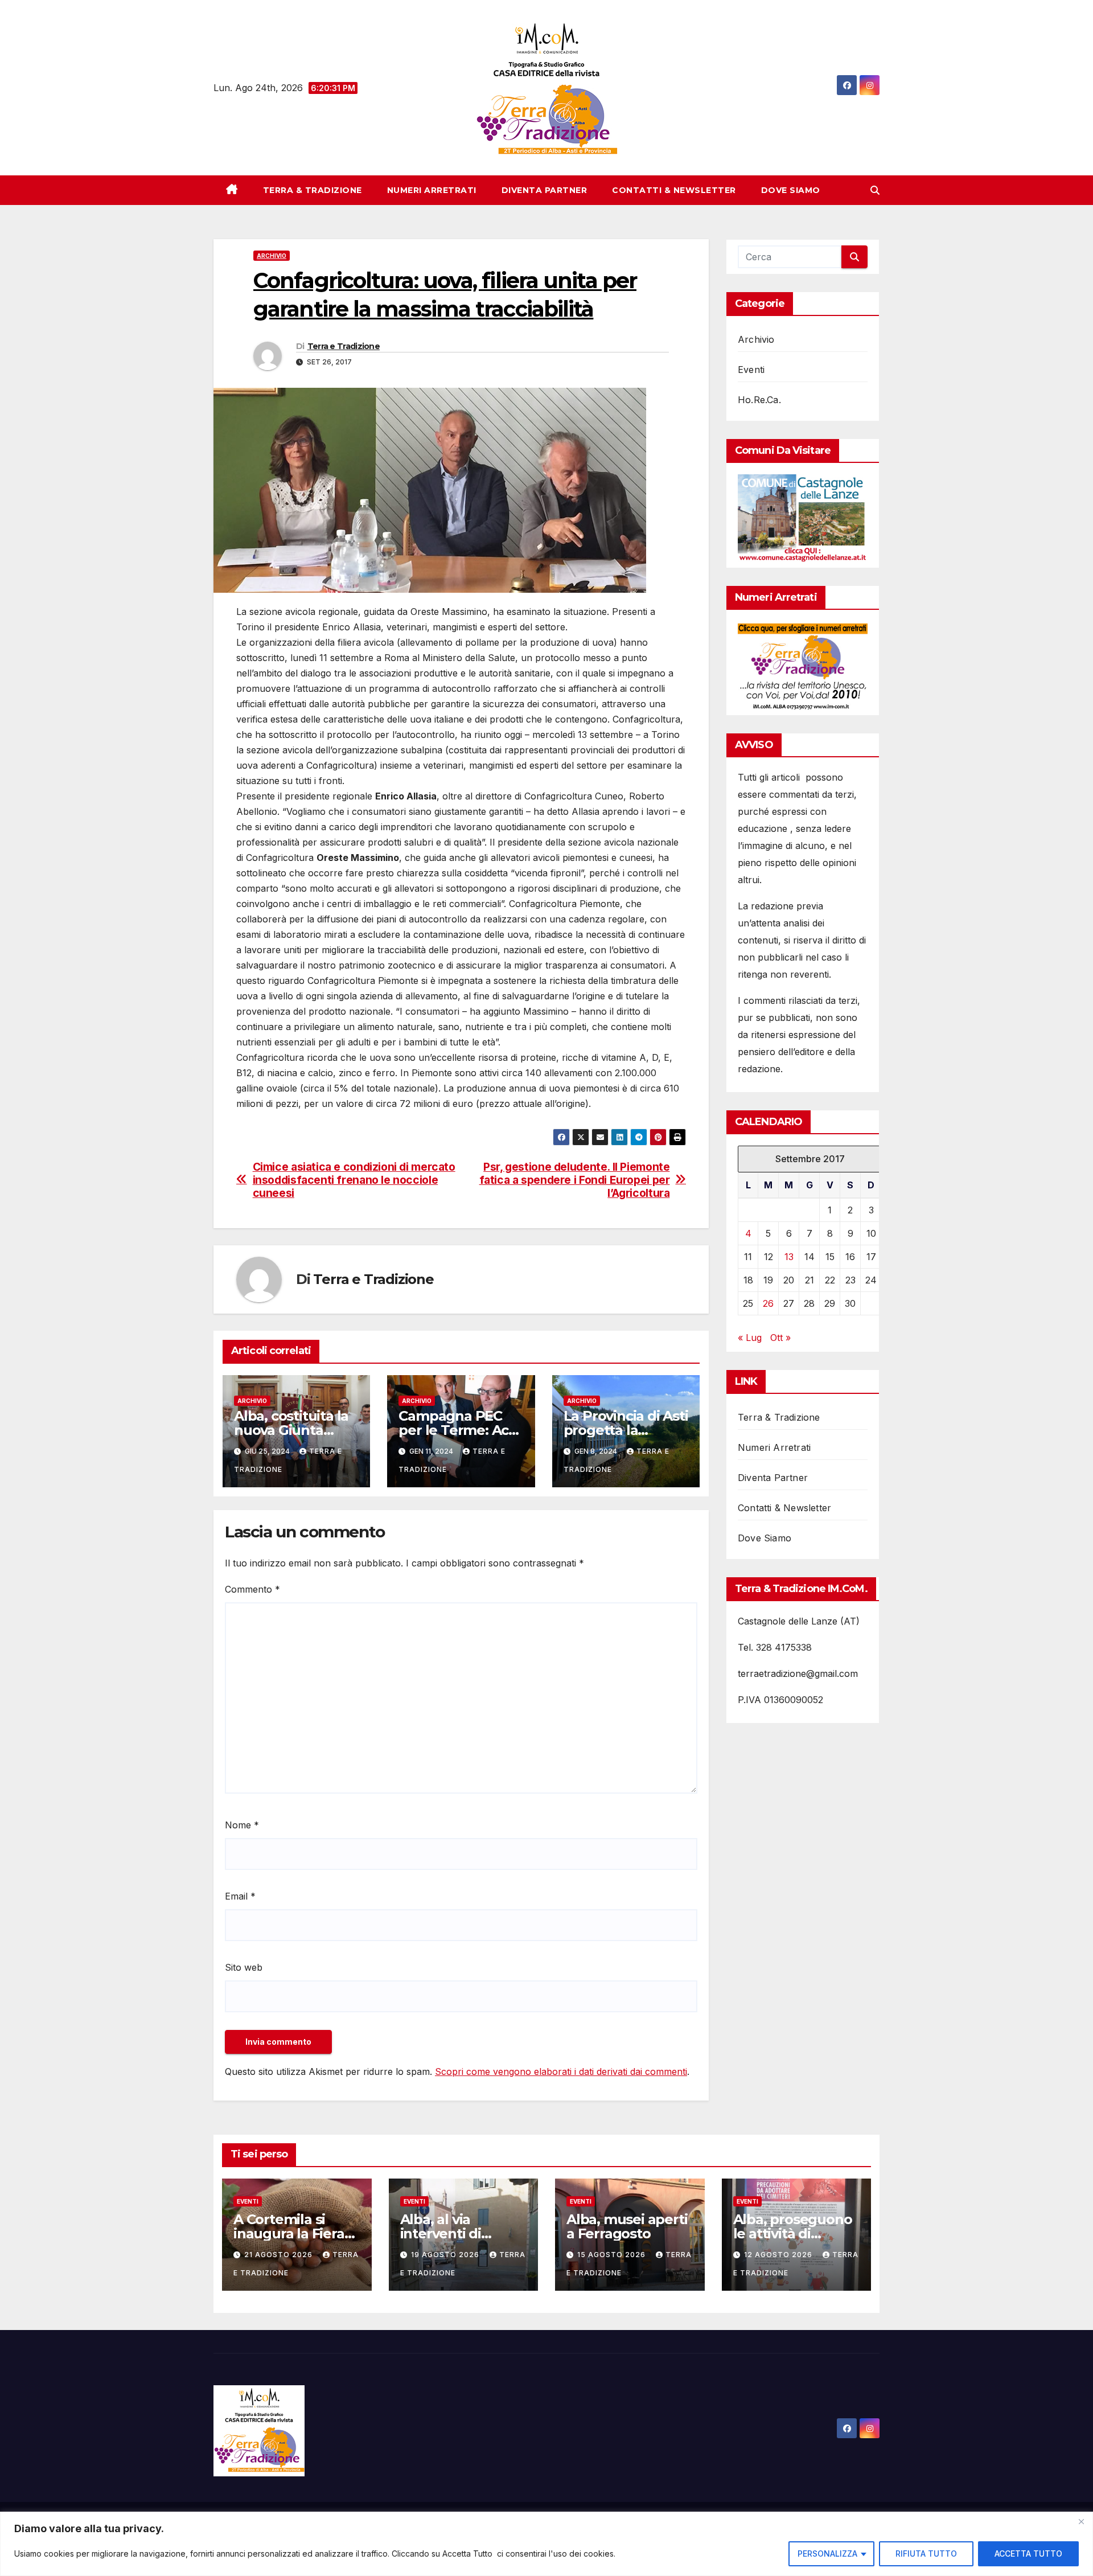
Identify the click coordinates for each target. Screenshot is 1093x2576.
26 (768, 1303)
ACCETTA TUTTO (1028, 2554)
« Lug (750, 1338)
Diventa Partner (545, 190)
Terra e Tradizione (344, 346)
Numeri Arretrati (432, 190)
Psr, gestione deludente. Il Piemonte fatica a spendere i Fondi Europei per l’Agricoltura (575, 1180)
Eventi (751, 370)
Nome (242, 1825)
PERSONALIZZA (827, 2554)
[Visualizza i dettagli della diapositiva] (803, 518)
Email (240, 1896)
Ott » (780, 1338)
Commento (252, 1589)
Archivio (272, 256)
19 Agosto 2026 (446, 2255)
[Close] (1081, 2521)
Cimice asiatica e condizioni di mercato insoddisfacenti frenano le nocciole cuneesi (354, 1180)
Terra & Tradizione (313, 190)
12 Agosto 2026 (779, 2255)
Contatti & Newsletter (674, 190)
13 (789, 1257)
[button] (875, 190)
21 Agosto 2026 (280, 2255)
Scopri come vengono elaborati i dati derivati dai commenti (561, 2072)
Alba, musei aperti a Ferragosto (627, 2226)
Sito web (244, 1967)
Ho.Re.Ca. (759, 400)
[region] (546, 2544)
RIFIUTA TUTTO (926, 2554)
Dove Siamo (791, 190)
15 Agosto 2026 (613, 2255)
